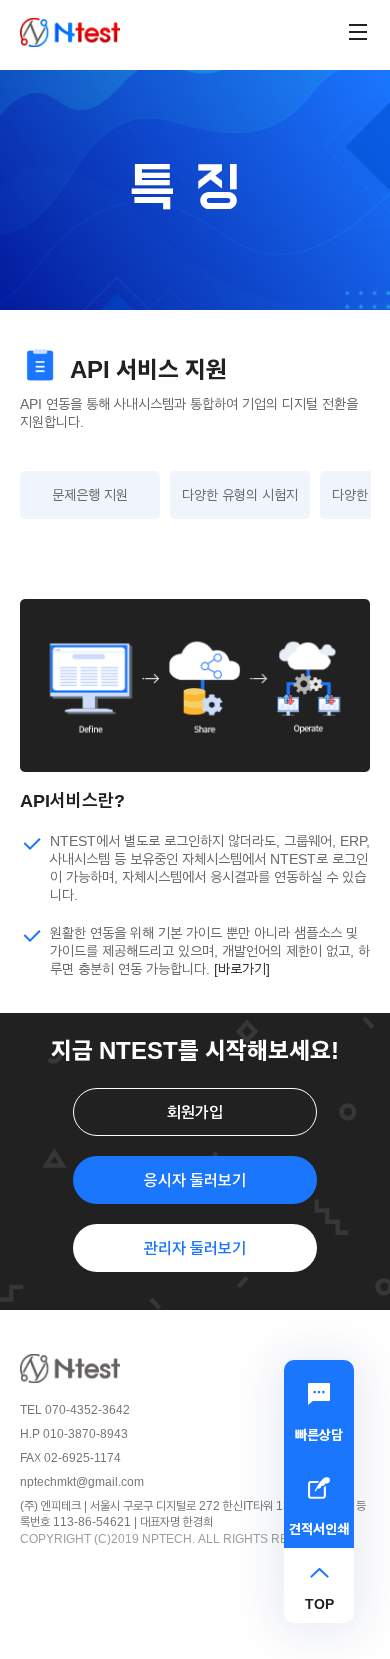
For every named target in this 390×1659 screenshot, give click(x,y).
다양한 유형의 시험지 (240, 494)
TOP (319, 1603)
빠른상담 (319, 1434)
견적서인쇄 (319, 1528)
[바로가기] (242, 968)
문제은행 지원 (90, 494)
